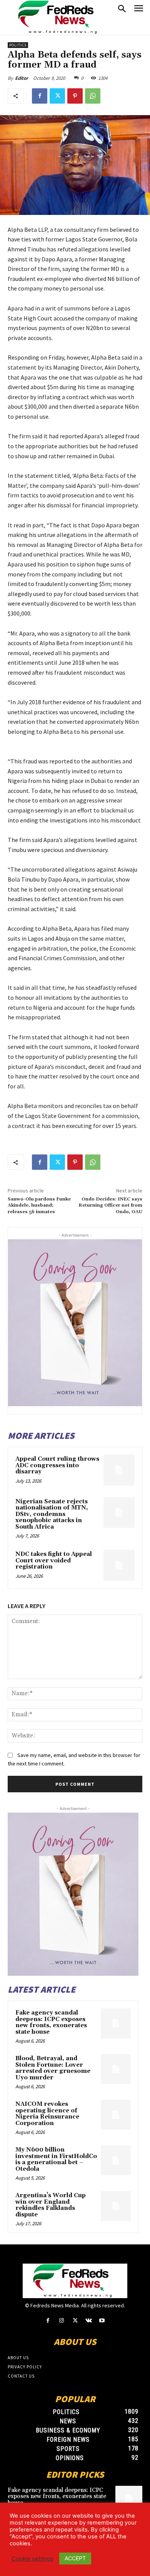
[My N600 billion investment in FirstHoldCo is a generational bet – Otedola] (116, 2160)
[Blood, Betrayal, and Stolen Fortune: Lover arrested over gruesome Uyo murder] (116, 2069)
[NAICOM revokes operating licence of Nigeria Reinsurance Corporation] (116, 2115)
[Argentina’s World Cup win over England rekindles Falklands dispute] (116, 2206)
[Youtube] (102, 2321)
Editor (22, 78)
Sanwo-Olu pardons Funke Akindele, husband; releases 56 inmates (39, 1205)
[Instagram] (61, 2321)
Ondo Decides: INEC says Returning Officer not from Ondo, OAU (110, 1205)
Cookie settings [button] (32, 2559)
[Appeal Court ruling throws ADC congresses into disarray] (119, 1470)
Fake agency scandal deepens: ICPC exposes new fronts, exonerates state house (51, 2022)
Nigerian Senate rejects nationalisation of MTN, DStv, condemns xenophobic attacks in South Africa (52, 1514)
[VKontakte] (89, 2321)
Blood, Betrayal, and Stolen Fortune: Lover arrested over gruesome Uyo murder (53, 2068)
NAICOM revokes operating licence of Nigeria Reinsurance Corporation (47, 2114)
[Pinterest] (75, 96)
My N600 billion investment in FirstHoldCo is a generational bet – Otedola (56, 2159)
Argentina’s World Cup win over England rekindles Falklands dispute (51, 2205)
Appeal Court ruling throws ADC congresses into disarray (57, 1465)
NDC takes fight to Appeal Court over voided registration (54, 1560)
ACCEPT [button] (75, 2558)
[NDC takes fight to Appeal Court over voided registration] (119, 1565)
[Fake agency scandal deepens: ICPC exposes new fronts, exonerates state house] (116, 2023)
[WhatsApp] (93, 96)
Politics (18, 45)
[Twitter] (57, 96)
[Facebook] (40, 96)
